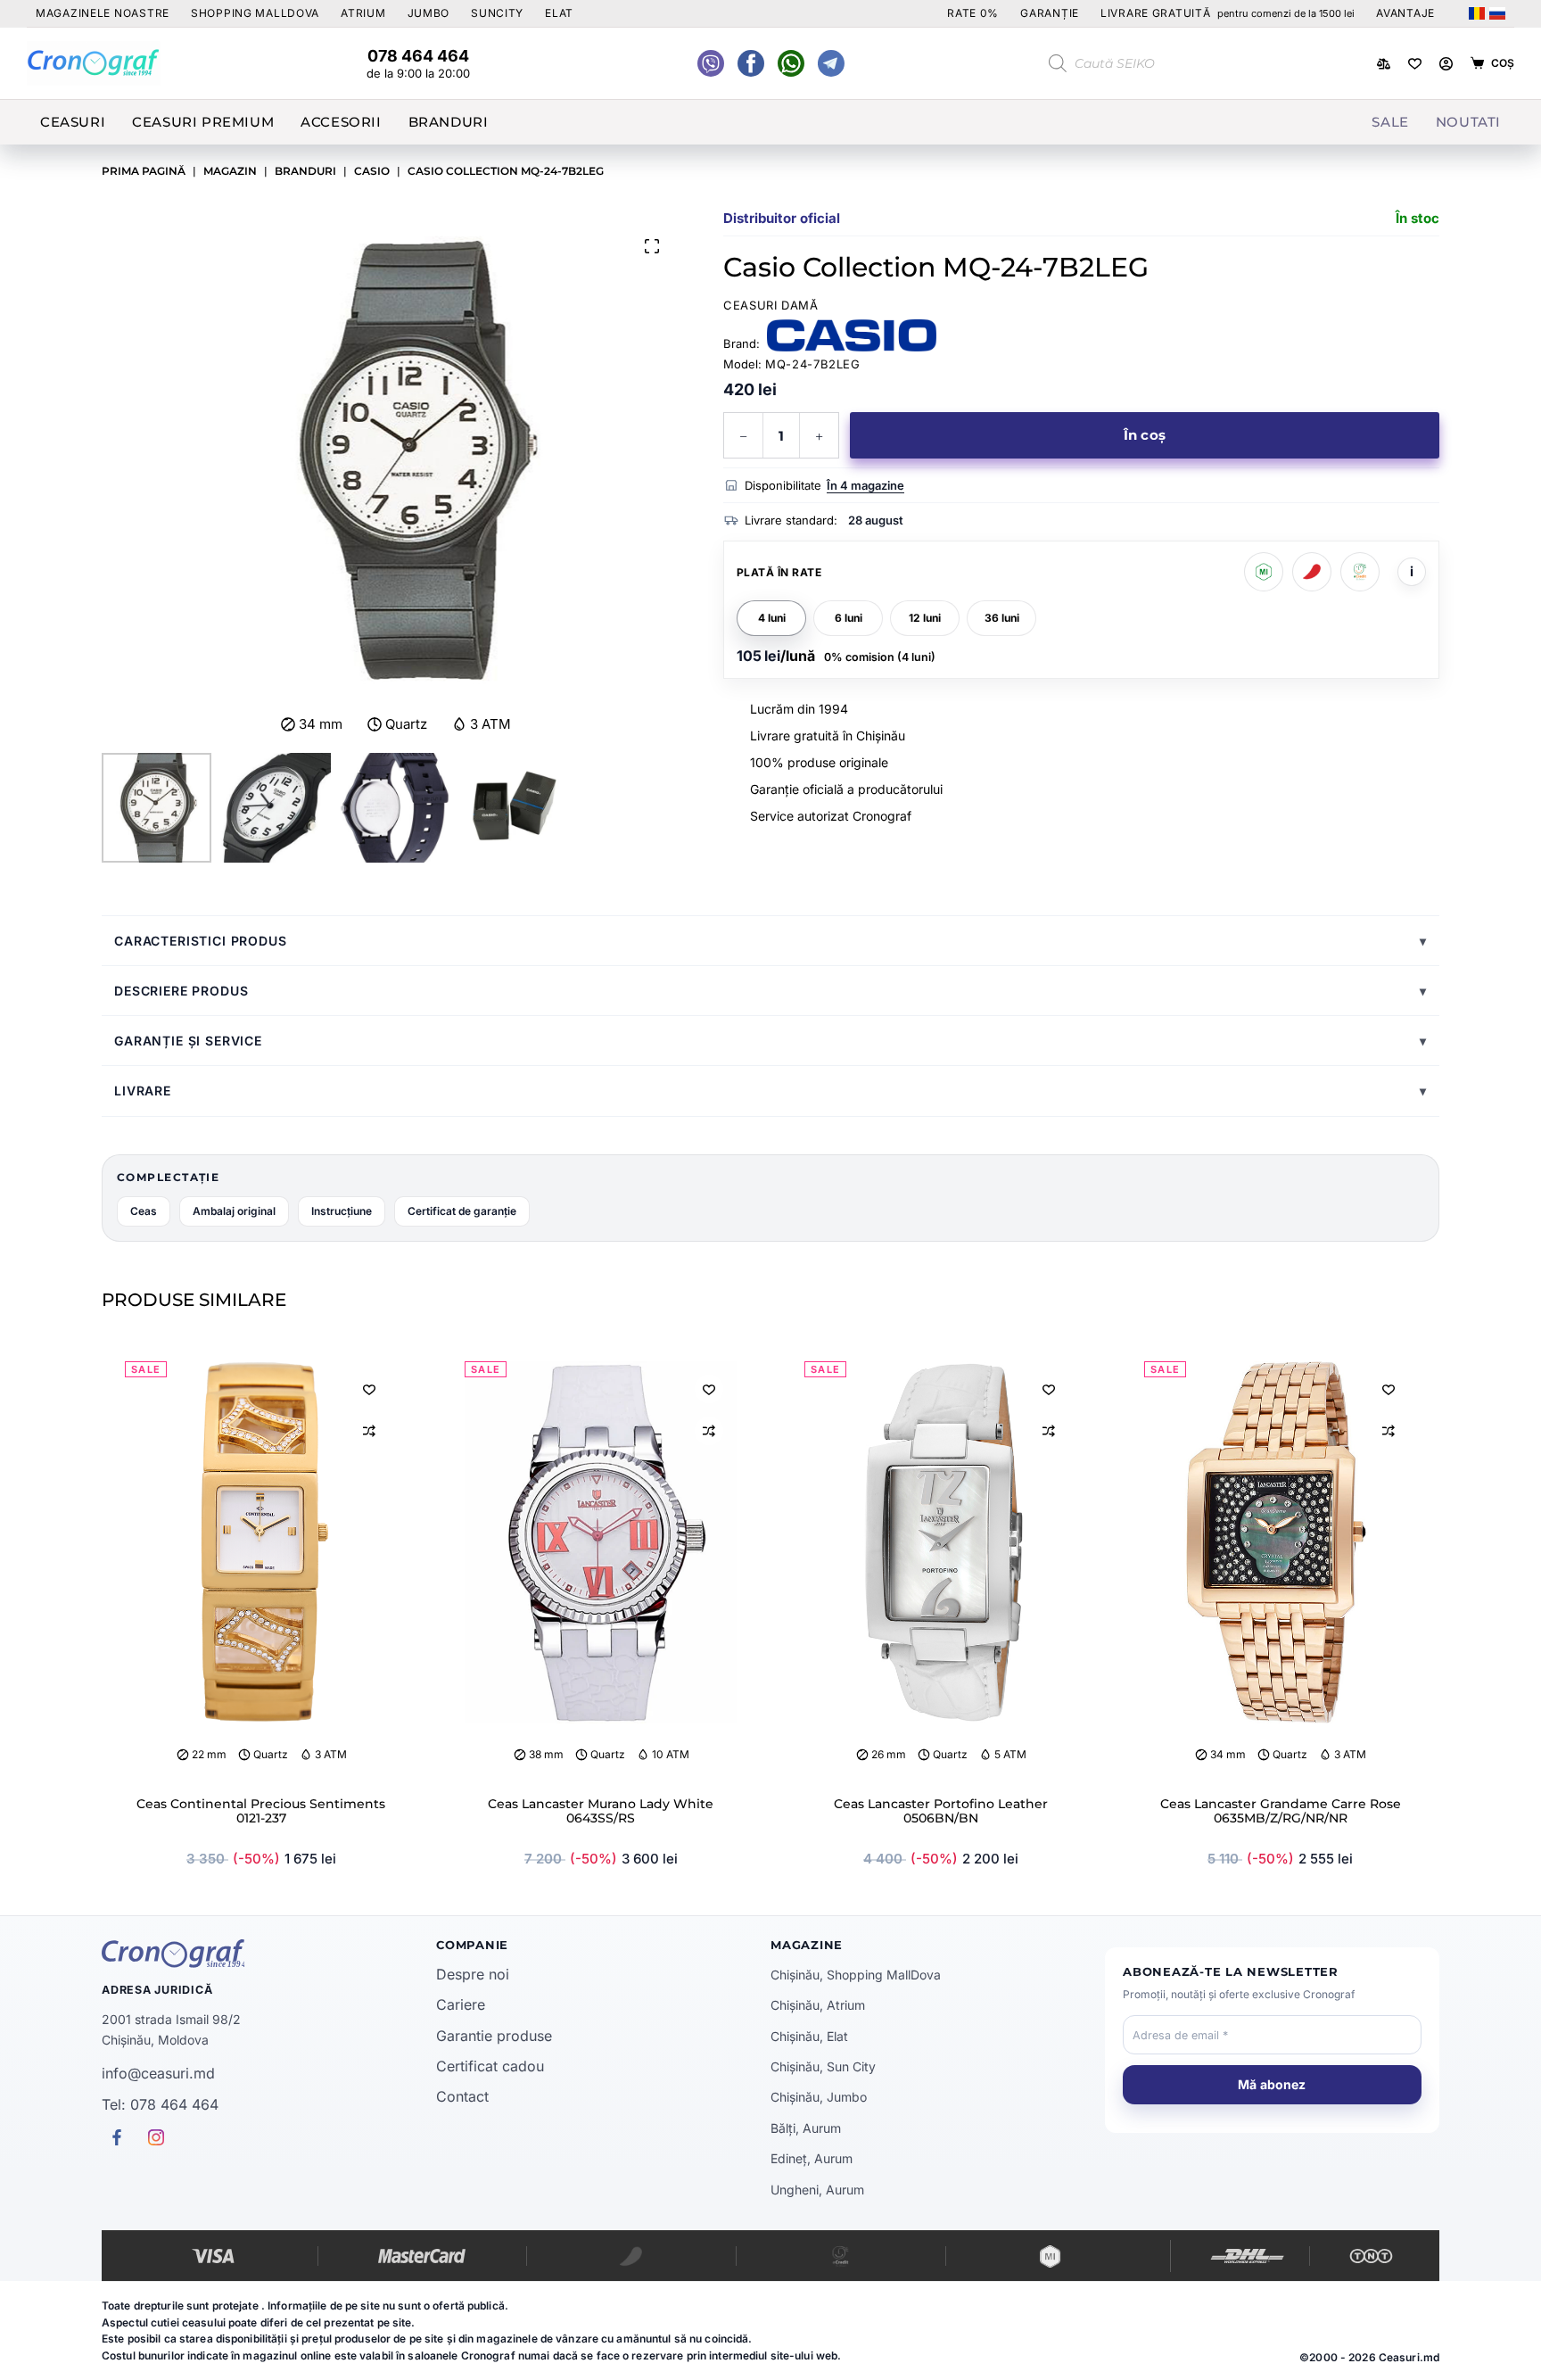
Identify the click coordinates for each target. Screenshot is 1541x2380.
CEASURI (73, 122)
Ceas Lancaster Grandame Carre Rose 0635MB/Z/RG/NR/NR (1281, 1811)
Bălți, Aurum (806, 2128)
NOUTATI (1468, 122)
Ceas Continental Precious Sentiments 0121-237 (261, 1811)
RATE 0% (973, 13)
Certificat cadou (490, 2066)
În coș (1145, 435)
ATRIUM (363, 13)
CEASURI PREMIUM (203, 122)
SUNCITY (497, 13)
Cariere (461, 2004)
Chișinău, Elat (809, 2036)
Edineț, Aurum (812, 2158)
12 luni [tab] (925, 618)
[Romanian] (1477, 13)
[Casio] (852, 335)
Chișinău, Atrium (818, 2005)
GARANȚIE (1050, 13)
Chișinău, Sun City (823, 2066)
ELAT (559, 13)
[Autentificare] (1446, 64)
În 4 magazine (865, 485)
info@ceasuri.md (158, 2073)
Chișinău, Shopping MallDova (856, 1975)
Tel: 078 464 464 (160, 2104)
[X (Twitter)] (711, 63)
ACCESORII (341, 122)
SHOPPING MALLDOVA (255, 13)
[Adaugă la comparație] (369, 1431)
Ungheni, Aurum (817, 2190)
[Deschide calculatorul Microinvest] (1264, 572)
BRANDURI (449, 122)
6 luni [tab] (849, 618)
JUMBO (429, 13)
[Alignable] (751, 63)
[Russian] (1497, 13)
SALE (1390, 122)
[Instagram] (831, 63)
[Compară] (1384, 64)
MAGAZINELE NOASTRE (103, 13)
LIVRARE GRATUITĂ (1228, 13)
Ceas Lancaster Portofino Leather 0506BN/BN (941, 1811)
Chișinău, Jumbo (819, 2097)
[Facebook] (791, 63)
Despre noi (473, 1974)
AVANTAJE (1405, 13)
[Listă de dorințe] (1415, 64)
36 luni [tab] (1002, 618)
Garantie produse (494, 2036)
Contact (462, 2096)
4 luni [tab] (772, 618)
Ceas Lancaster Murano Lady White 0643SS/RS (601, 1811)
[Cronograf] (269, 1954)
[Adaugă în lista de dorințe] (369, 1389)
